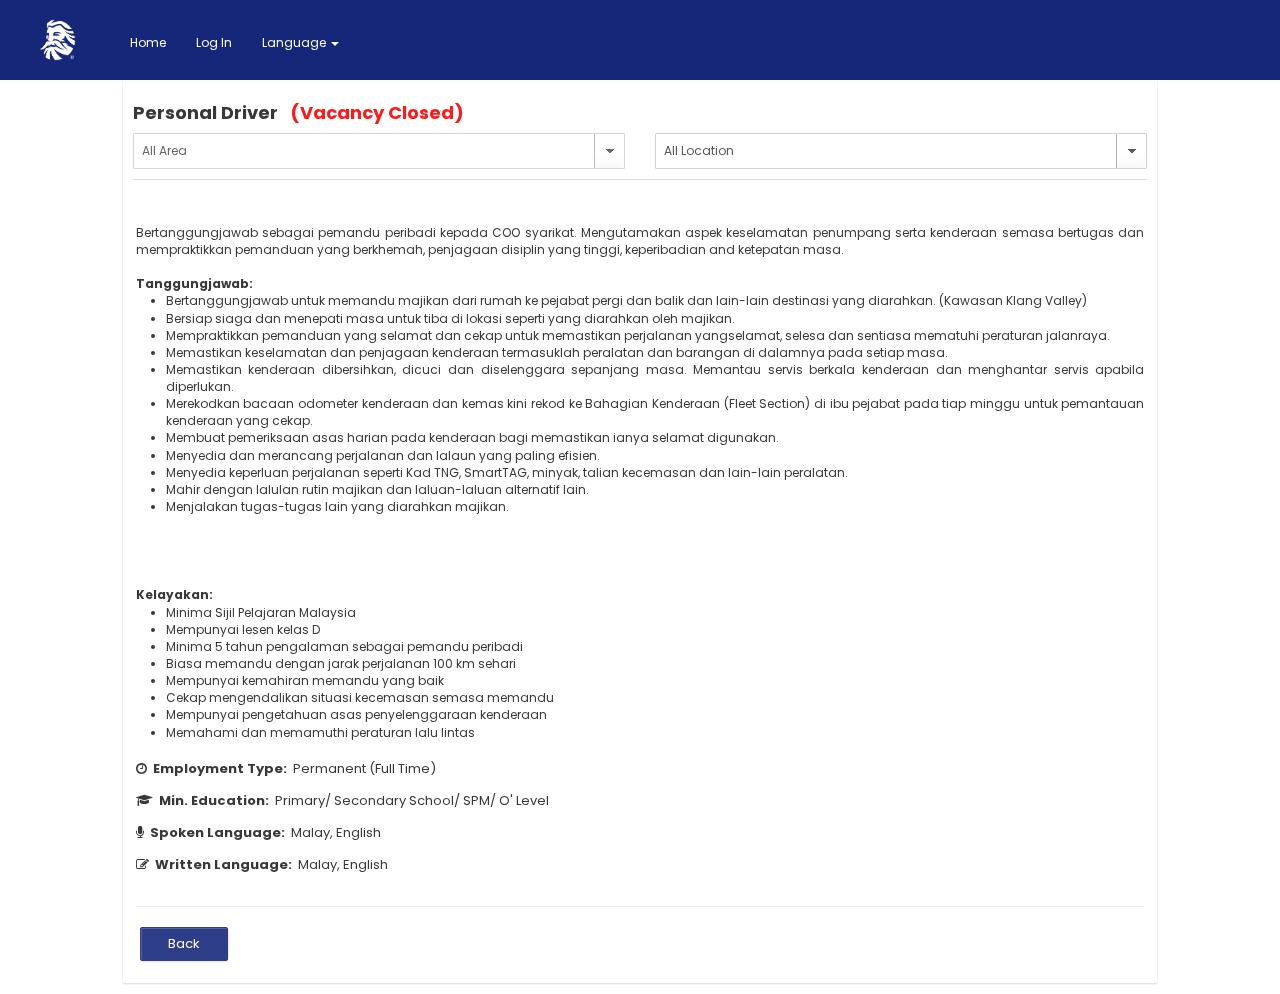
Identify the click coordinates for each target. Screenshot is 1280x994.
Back (184, 943)
